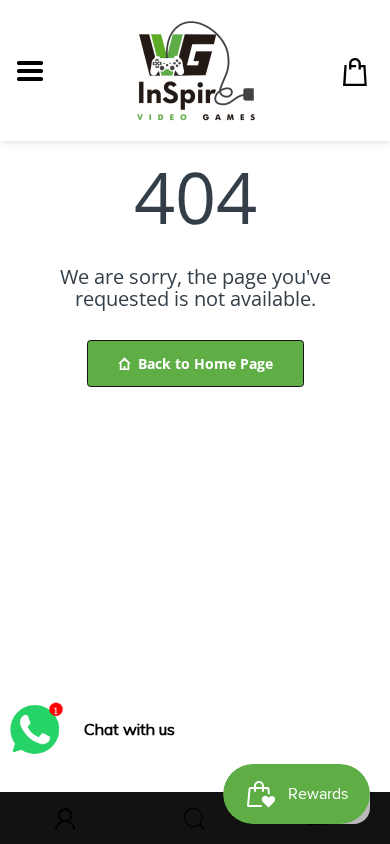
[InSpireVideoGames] (195, 68)
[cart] (355, 71)
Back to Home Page (205, 363)
